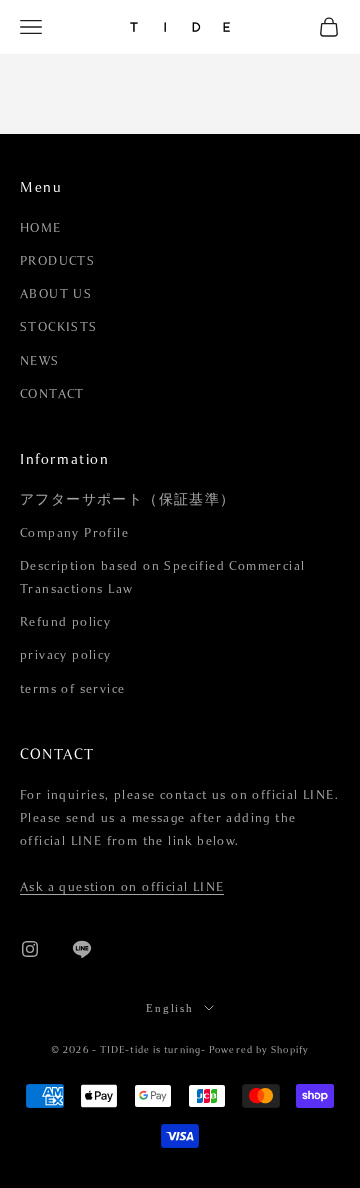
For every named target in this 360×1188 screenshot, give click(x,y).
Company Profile (74, 533)
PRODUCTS (57, 261)
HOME (41, 228)
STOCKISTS (59, 327)
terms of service (72, 689)
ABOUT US (56, 294)
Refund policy (65, 622)
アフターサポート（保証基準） (128, 500)
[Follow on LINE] (82, 949)
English (170, 1008)
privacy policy (66, 655)
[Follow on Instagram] (30, 949)
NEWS (40, 361)
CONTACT (52, 394)
